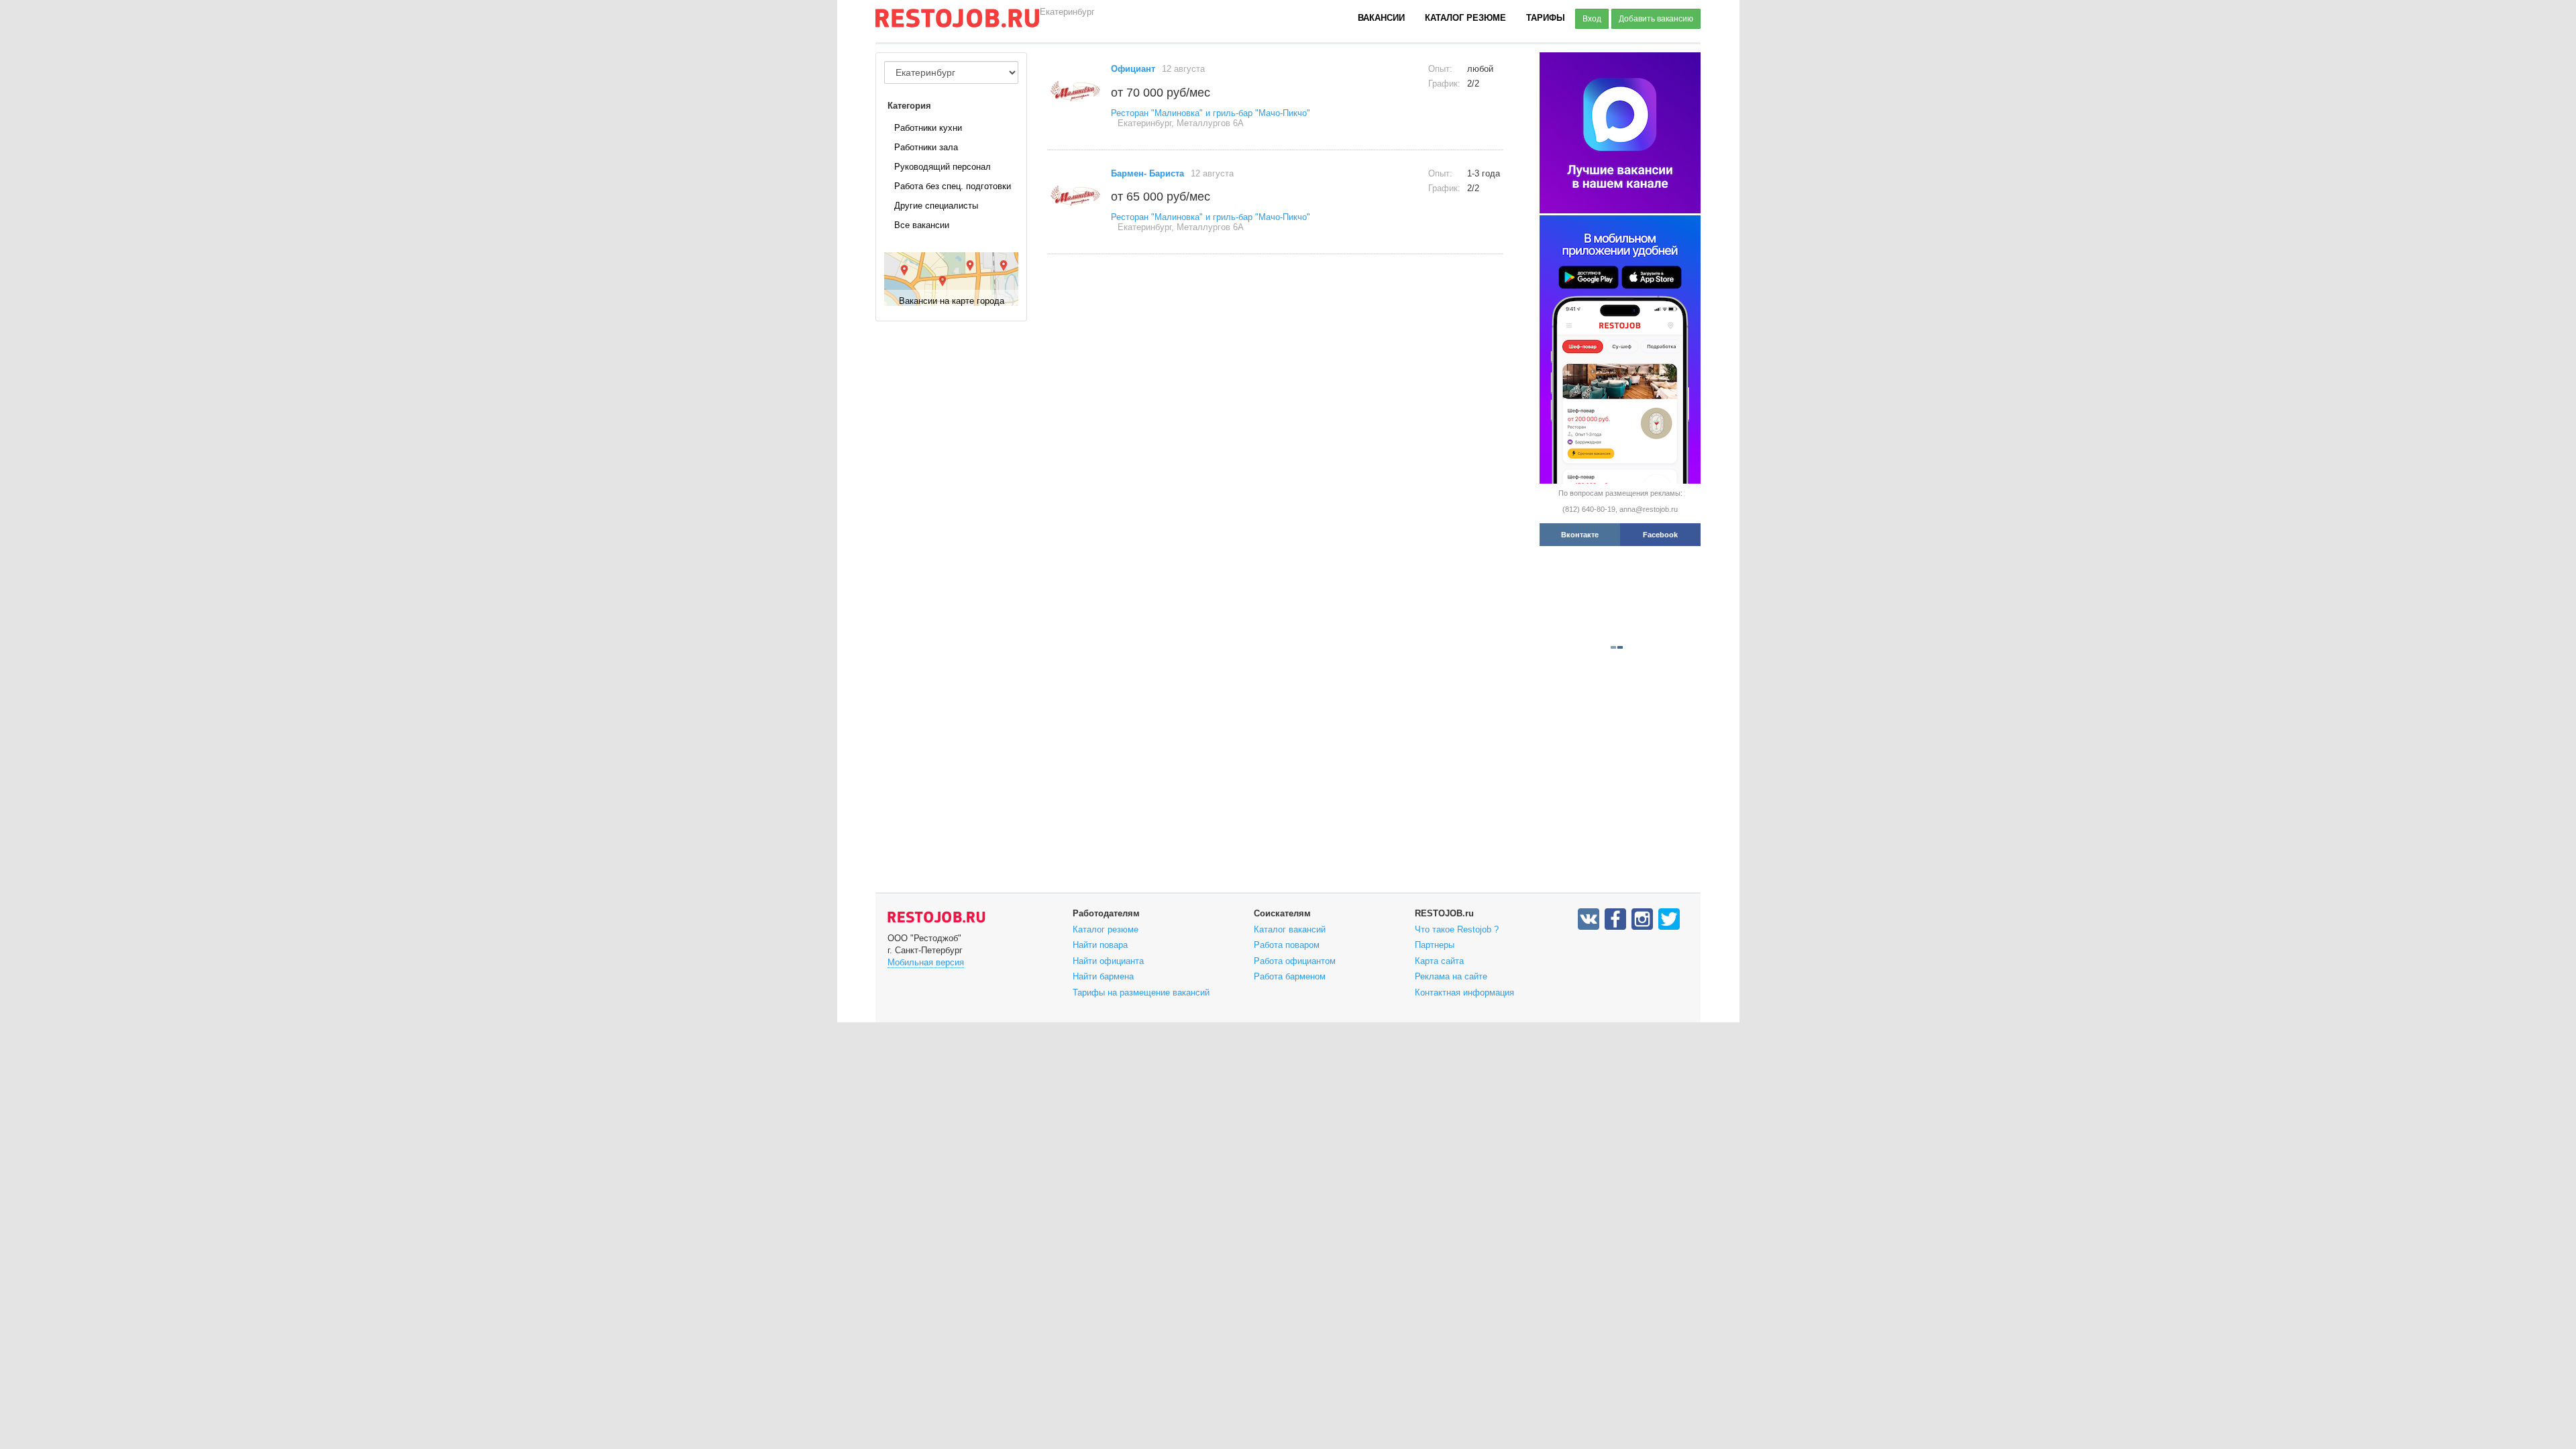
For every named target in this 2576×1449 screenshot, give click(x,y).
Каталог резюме (1465, 18)
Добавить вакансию (1656, 19)
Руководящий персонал (943, 167)
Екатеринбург (1067, 12)
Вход (1592, 19)
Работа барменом (1290, 976)
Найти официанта (1108, 961)
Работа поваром (1287, 945)
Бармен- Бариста (1147, 173)
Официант (1133, 69)
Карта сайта (1439, 961)
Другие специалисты (936, 206)
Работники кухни (928, 128)
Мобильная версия (926, 962)
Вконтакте (1580, 535)
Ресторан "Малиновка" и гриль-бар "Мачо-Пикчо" (1211, 113)
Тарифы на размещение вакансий (1141, 992)
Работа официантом (1295, 961)
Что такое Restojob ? (1457, 929)
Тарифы (1546, 18)
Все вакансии (922, 225)
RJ (957, 23)
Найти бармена (1103, 976)
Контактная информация (1464, 992)
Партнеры (1435, 945)
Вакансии (1381, 18)
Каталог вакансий (1290, 929)
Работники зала (926, 147)
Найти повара (1100, 945)
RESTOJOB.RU (936, 917)
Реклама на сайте (1451, 976)
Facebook (1660, 535)
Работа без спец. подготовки (953, 186)
